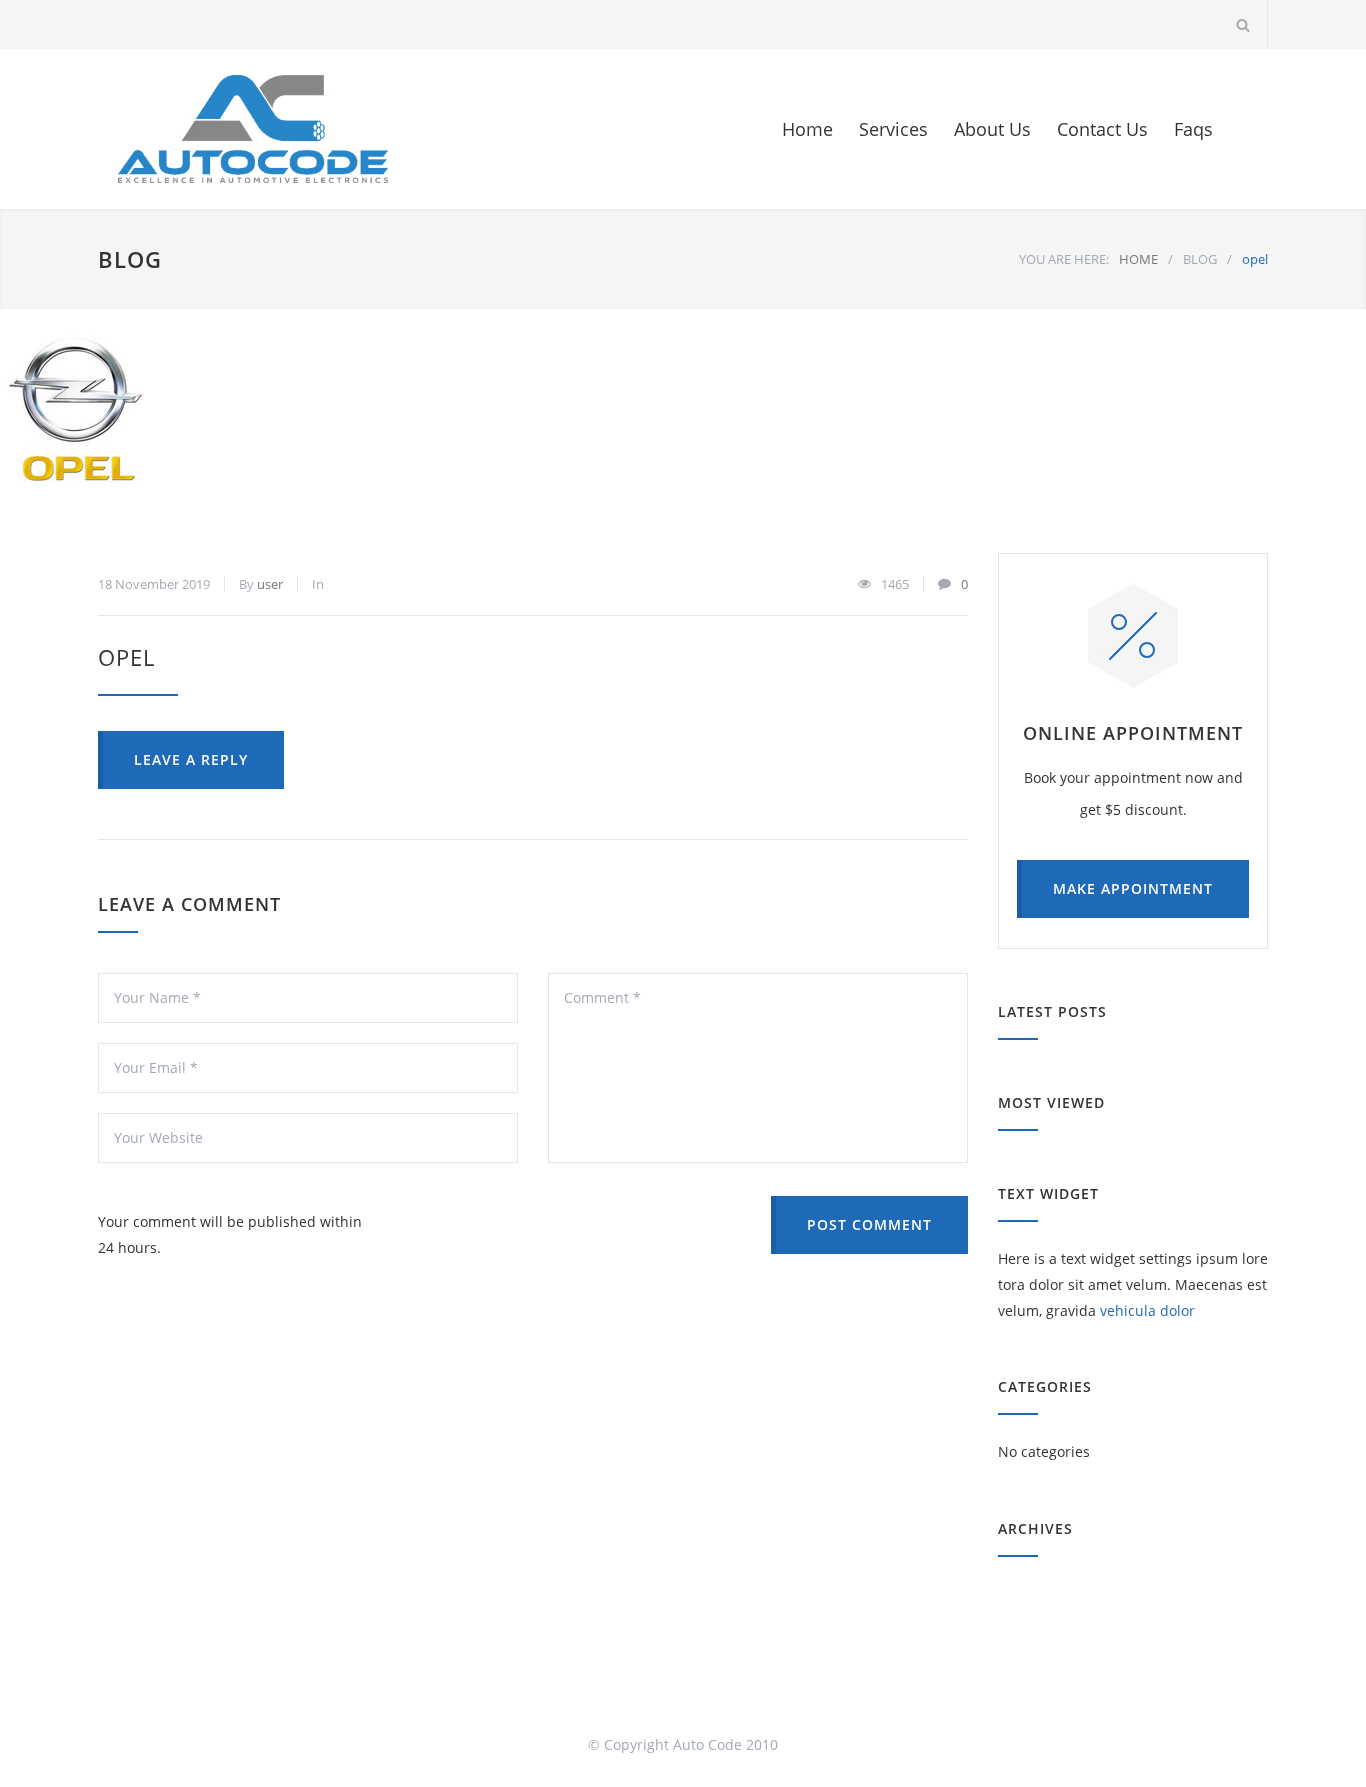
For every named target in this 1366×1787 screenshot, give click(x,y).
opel (126, 657)
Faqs (1193, 129)
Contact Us (1102, 129)
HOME (1138, 259)
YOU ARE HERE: (1064, 259)
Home (807, 129)
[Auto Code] (253, 128)
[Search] (1243, 24)
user (270, 584)
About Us (992, 129)
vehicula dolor (1147, 1310)
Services (893, 129)
